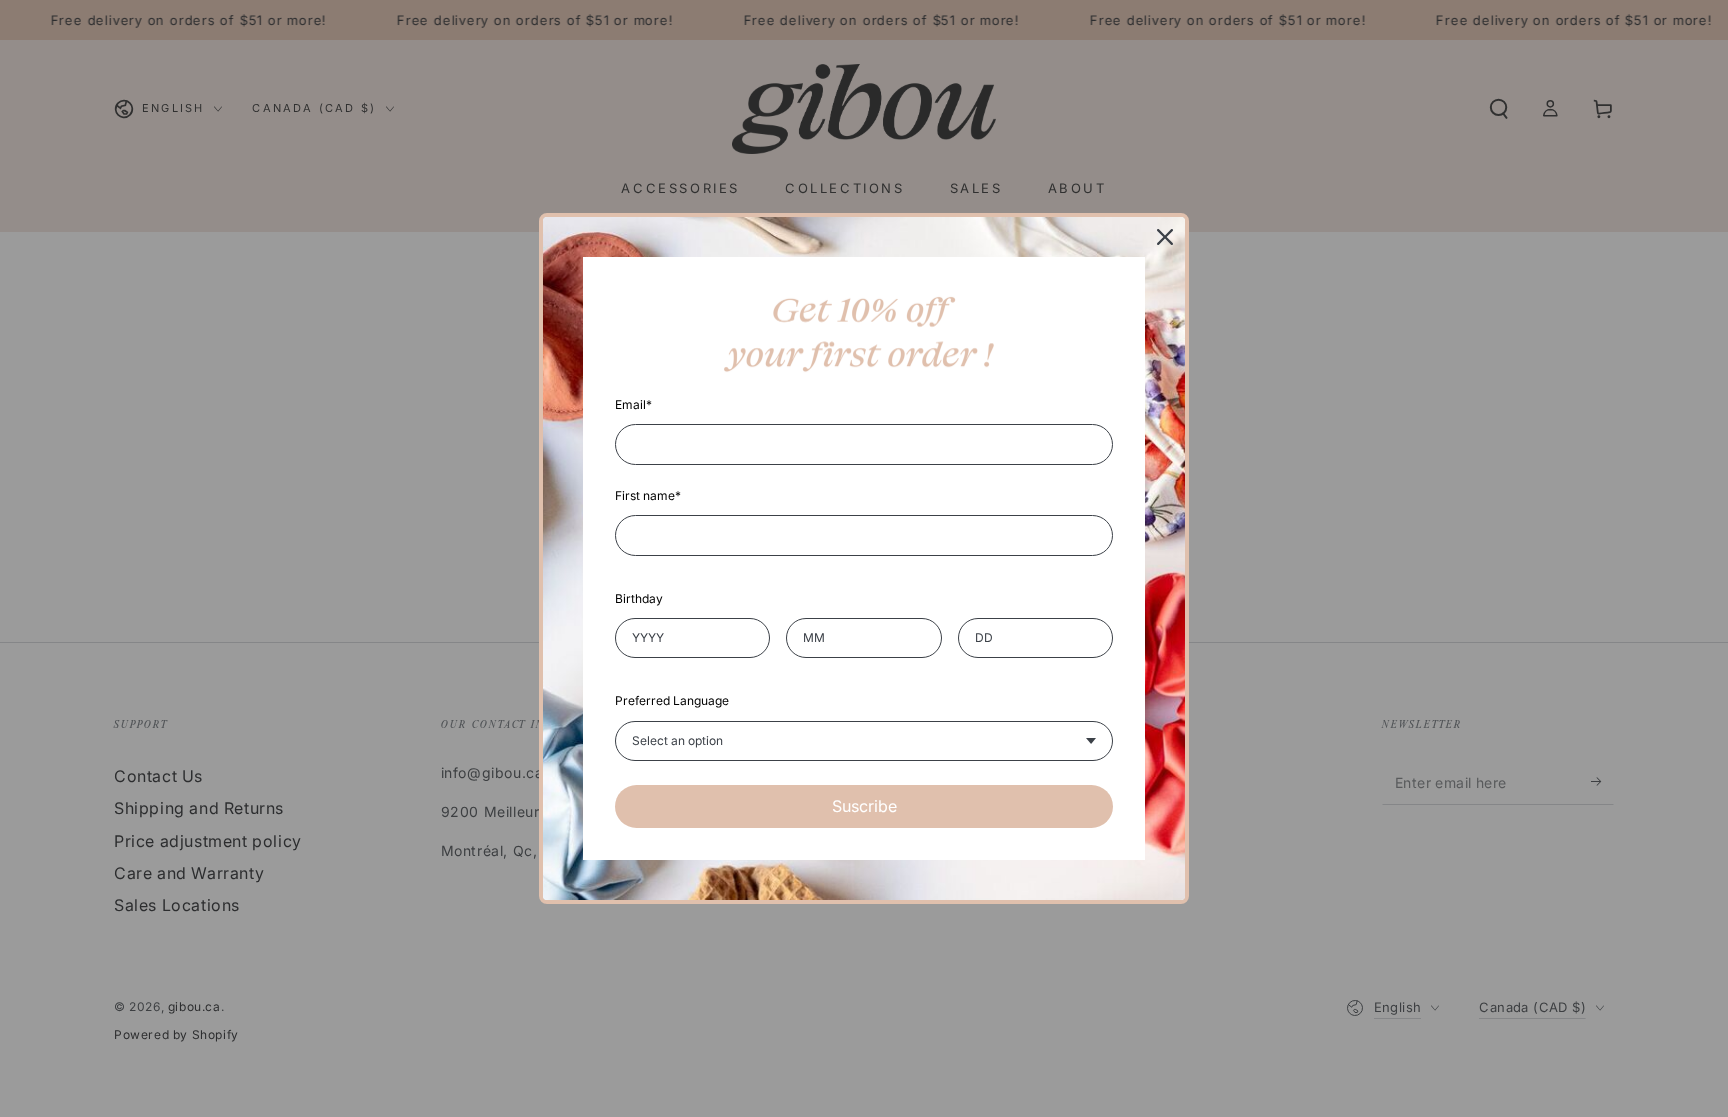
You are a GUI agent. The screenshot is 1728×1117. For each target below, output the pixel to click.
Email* (633, 404)
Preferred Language (672, 700)
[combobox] (864, 741)
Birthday (639, 598)
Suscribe (864, 806)
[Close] (1165, 237)
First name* (648, 495)
